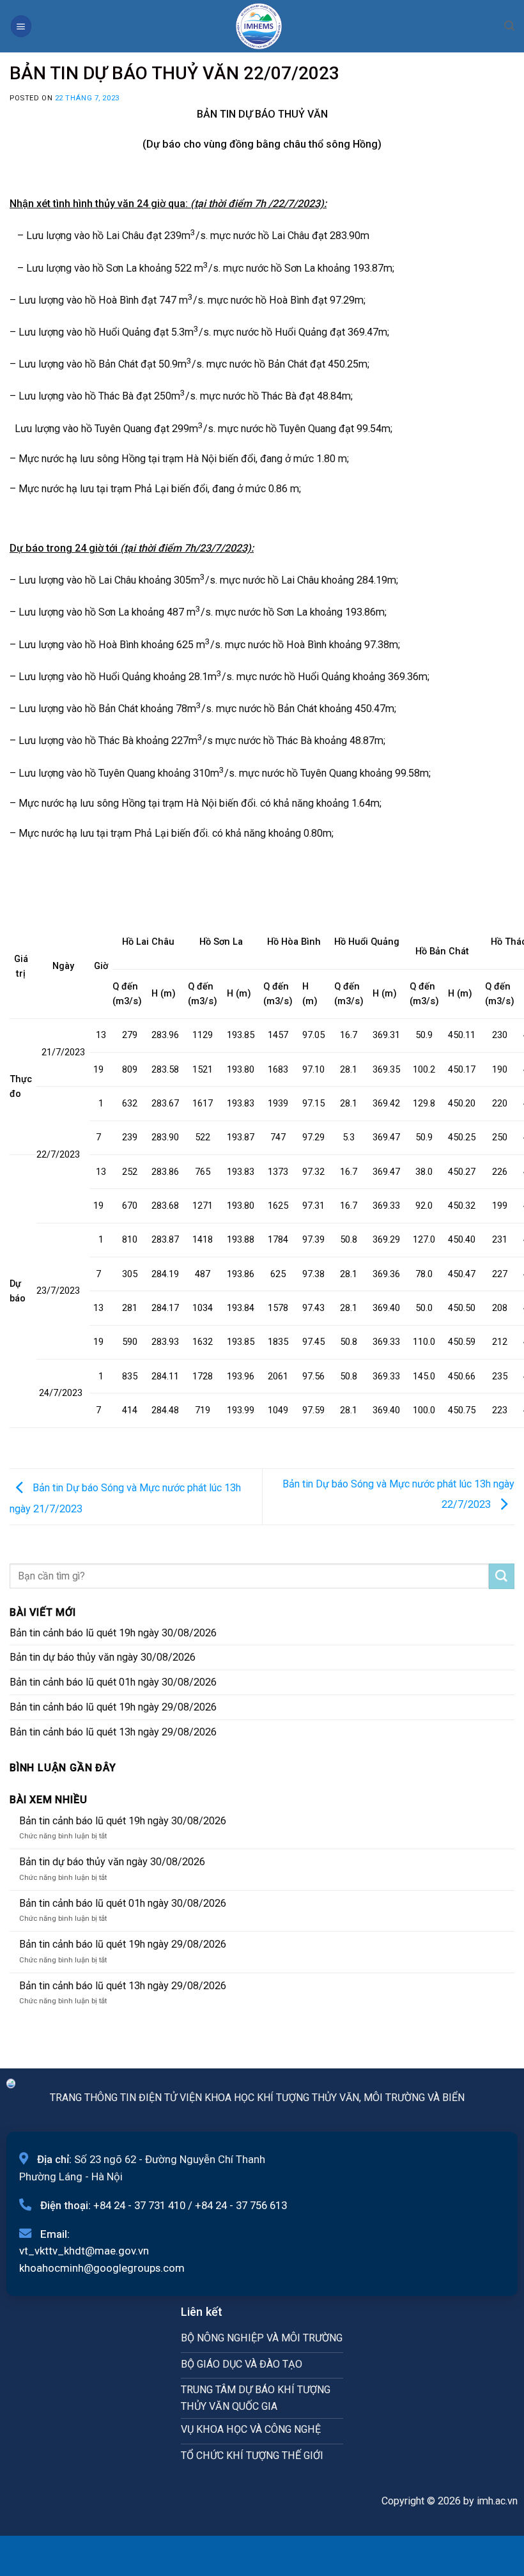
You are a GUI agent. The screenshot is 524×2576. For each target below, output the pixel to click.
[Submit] (502, 1576)
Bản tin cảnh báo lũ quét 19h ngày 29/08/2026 (113, 1707)
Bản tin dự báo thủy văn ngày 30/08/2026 (103, 1657)
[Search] (509, 26)
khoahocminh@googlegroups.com (102, 2268)
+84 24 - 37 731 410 (139, 2205)
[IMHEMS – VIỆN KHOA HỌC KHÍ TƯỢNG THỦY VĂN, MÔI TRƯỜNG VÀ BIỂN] (259, 26)
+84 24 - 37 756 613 (241, 2205)
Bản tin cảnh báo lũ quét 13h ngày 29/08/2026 (113, 1732)
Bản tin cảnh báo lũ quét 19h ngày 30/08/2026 (113, 1633)
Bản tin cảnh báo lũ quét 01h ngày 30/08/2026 (113, 1682)
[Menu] (21, 26)
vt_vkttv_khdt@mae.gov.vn (84, 2251)
